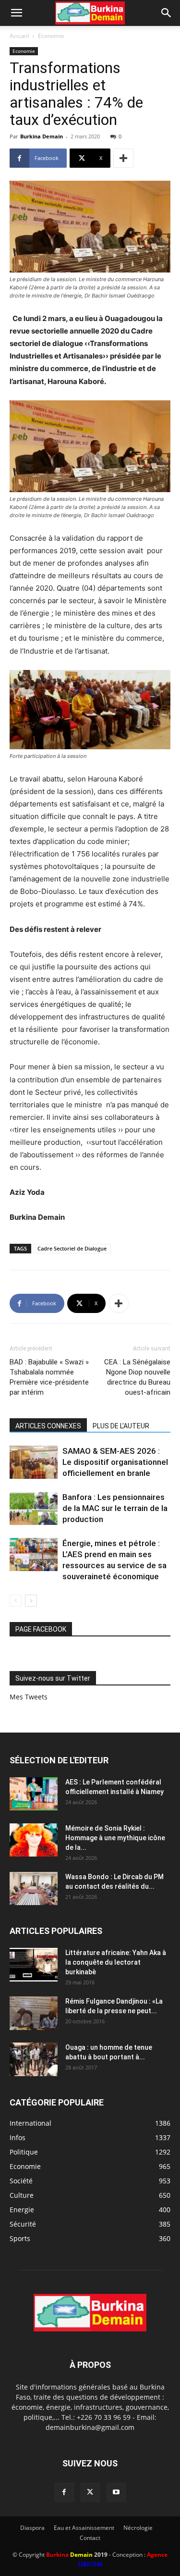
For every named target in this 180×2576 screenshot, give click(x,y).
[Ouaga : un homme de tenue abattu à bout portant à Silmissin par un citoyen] (34, 2059)
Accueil (19, 36)
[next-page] (31, 1601)
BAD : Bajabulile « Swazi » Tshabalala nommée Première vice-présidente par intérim (49, 1377)
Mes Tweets (29, 1697)
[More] (123, 158)
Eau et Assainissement (84, 2528)
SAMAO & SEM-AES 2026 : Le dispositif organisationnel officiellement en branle (115, 1462)
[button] (16, 13)
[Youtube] (116, 2492)
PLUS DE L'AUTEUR (121, 1426)
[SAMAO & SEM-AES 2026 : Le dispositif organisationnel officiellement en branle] (34, 1462)
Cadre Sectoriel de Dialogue (72, 1248)
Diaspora (32, 2528)
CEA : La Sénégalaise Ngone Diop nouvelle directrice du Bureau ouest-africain (137, 1377)
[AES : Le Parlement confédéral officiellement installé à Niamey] (34, 1794)
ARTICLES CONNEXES (48, 1426)
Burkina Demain (42, 136)
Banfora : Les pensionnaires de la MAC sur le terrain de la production (115, 1508)
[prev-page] (16, 1601)
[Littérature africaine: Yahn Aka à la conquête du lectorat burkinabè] (34, 1965)
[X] (90, 2492)
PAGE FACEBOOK (41, 1629)
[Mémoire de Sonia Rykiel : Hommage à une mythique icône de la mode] (34, 1840)
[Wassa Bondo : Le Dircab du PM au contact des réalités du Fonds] (34, 1889)
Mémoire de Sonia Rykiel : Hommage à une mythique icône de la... (115, 1838)
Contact (90, 2538)
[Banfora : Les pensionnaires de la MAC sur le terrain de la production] (34, 1508)
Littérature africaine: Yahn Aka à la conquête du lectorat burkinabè (116, 1962)
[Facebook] (64, 2492)
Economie (51, 36)
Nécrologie (138, 2528)
